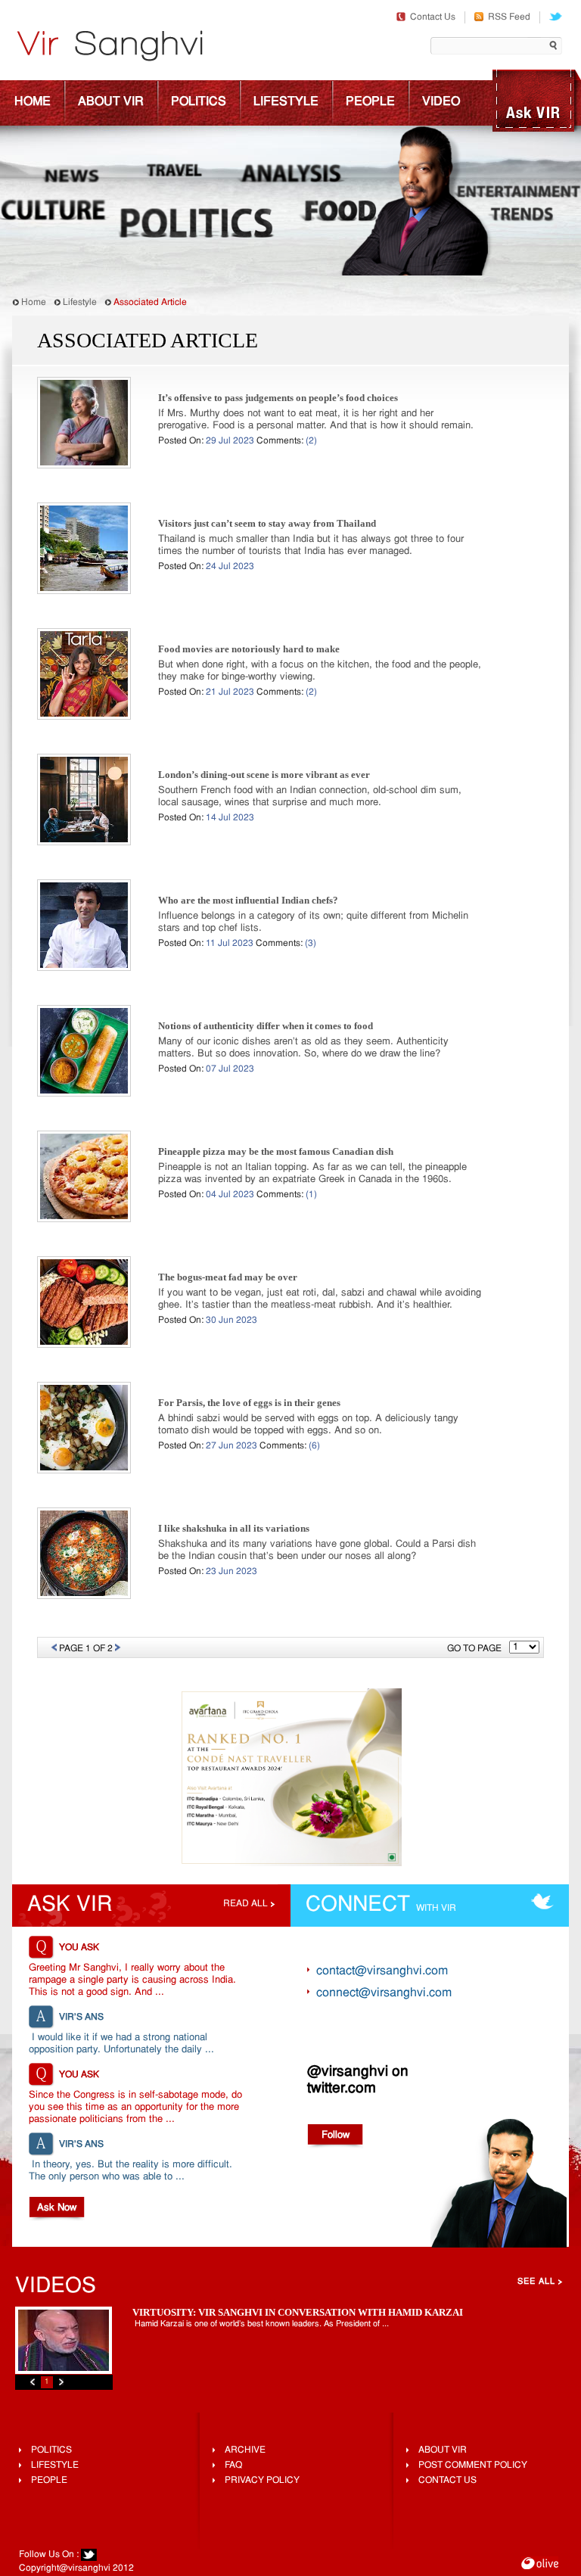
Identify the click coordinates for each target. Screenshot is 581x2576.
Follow (336, 2135)
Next (61, 2382)
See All (536, 2282)
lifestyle (55, 2466)
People (370, 102)
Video (441, 102)
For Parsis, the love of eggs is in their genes (249, 1403)
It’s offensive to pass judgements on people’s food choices (278, 398)
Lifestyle (286, 102)
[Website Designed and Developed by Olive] (540, 2565)
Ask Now (57, 2208)
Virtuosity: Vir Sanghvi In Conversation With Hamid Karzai (298, 2312)
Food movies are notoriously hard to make (249, 649)
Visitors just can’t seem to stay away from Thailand (267, 523)
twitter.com (342, 2089)
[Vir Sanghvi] (110, 48)
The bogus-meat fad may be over (228, 1277)
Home (33, 102)
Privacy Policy (262, 2481)
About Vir (111, 102)
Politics (199, 102)
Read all (245, 1904)
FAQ (233, 2466)
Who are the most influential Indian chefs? (248, 900)
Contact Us (433, 17)
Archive (245, 2450)
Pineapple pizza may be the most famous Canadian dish (276, 1151)
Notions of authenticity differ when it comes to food (266, 1026)
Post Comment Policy (473, 2466)
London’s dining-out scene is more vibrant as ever (264, 775)
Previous (33, 2382)
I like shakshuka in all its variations (234, 1528)
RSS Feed (509, 17)
